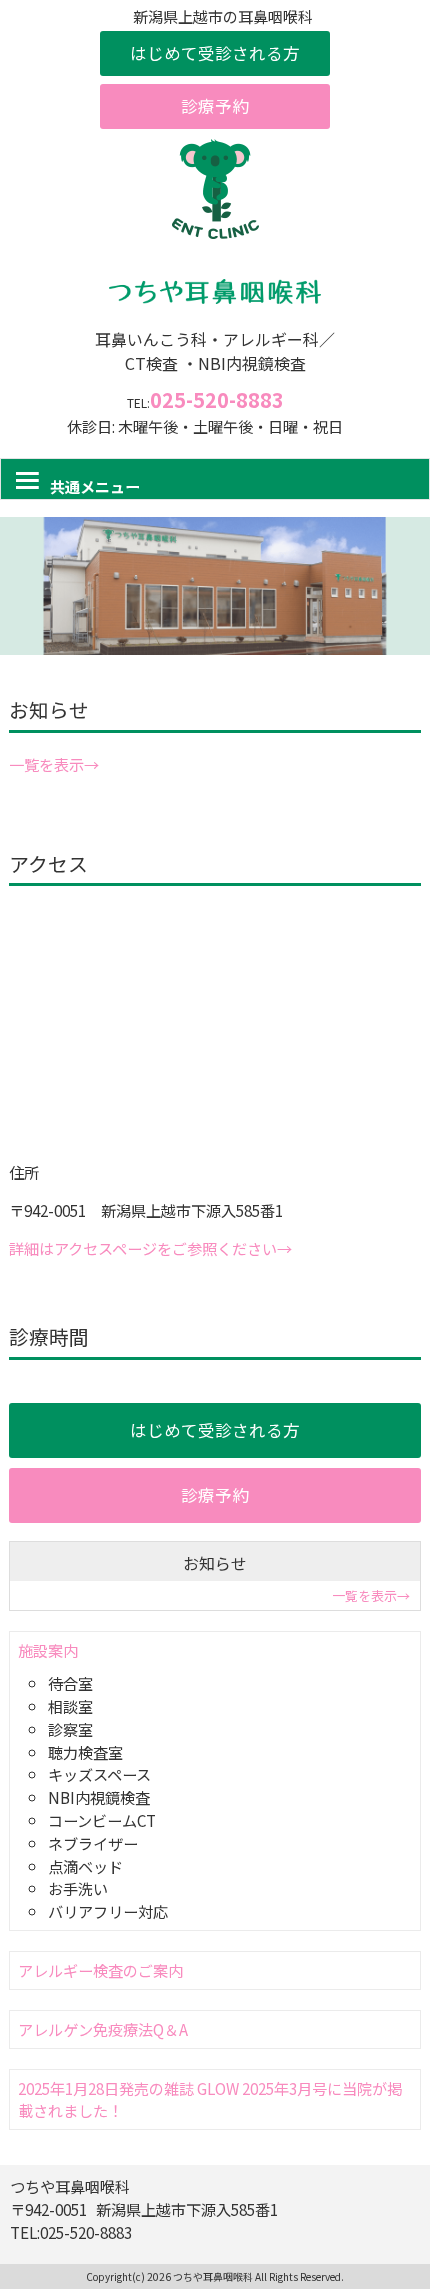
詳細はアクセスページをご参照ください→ (150, 1248)
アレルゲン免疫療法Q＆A (103, 2029)
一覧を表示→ (54, 764)
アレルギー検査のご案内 (100, 1970)
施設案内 (48, 1650)
